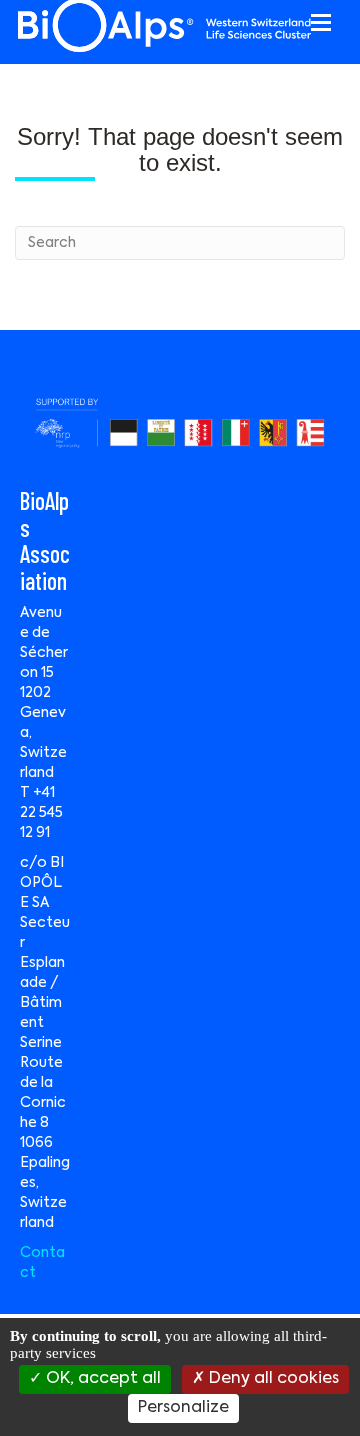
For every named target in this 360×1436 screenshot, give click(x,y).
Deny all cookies (272, 1379)
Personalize (183, 1408)
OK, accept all (101, 1379)
